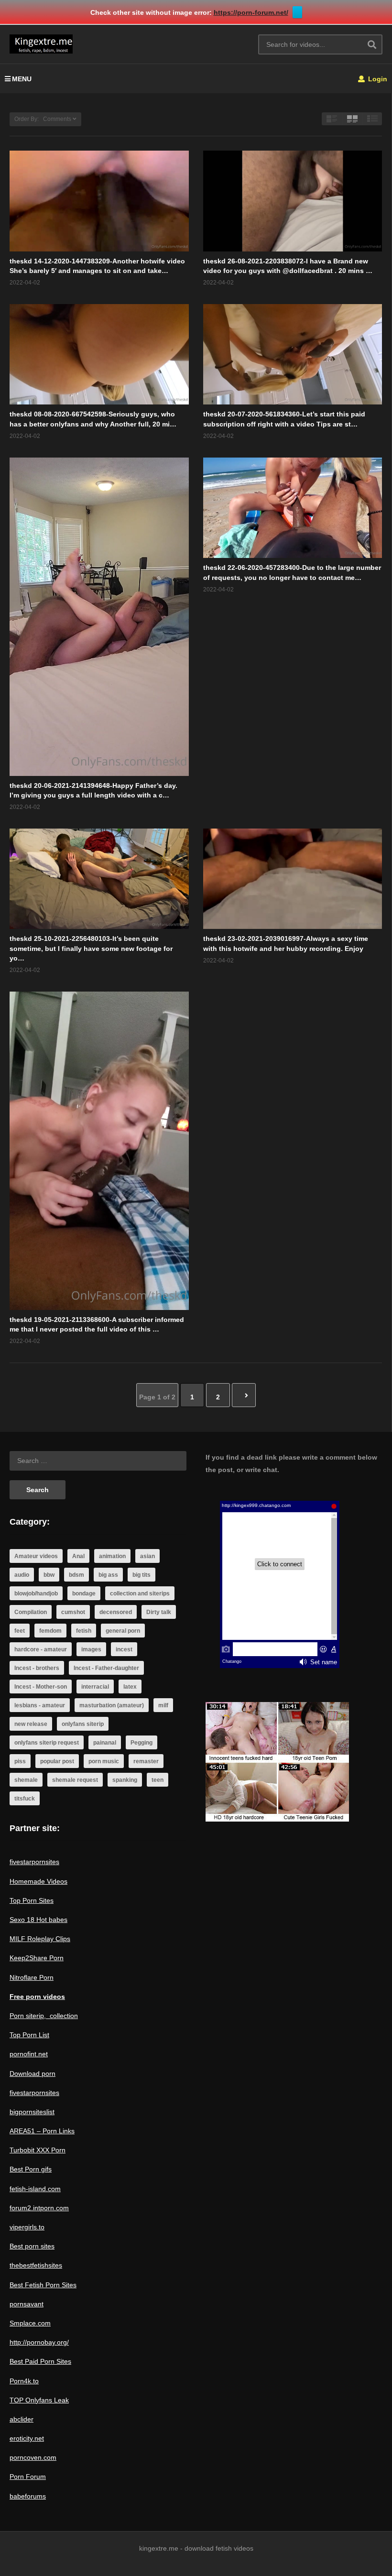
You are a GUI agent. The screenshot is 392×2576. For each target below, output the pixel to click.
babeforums (28, 2496)
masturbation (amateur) (112, 1705)
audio (22, 1575)
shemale (26, 1780)
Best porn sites (32, 2246)
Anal (78, 1556)
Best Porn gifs (31, 2169)
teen (158, 1780)
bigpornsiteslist (32, 2112)
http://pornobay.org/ (39, 2342)
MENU (22, 79)
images (91, 1649)
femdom (50, 1631)
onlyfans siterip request (47, 1743)
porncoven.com (33, 2457)
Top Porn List (29, 2035)
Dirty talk (159, 1612)
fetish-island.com (35, 2189)
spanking (125, 1780)
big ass (108, 1575)
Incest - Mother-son (41, 1687)
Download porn (33, 2074)
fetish (84, 1631)
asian (147, 1556)
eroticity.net (27, 2438)
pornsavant (27, 2304)
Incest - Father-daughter (106, 1668)
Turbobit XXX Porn (38, 2150)
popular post (57, 1761)
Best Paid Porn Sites (40, 2361)
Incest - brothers (37, 1668)
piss (20, 1761)
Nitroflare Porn (32, 1977)
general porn (123, 1631)
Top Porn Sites (32, 1900)
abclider (22, 2419)
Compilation (31, 1612)
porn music (104, 1761)
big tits (142, 1575)
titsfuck (25, 1799)
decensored (116, 1612)
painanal (105, 1743)
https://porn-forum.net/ (251, 12)
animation (112, 1556)
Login (377, 79)
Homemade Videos (38, 1881)
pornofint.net (29, 2054)
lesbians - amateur (40, 1705)
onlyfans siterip (83, 1724)
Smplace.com (30, 2323)
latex (130, 1687)
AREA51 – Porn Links (42, 2131)
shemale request (75, 1780)
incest (124, 1649)
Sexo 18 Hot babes (38, 1920)
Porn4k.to (24, 2381)
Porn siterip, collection (44, 2016)
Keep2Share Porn (37, 1958)
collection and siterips (140, 1594)
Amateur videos (36, 1556)
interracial (95, 1687)
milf (163, 1705)
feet (20, 1631)
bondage (84, 1594)
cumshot (73, 1612)
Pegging (142, 1743)
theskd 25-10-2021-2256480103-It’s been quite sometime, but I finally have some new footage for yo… (91, 948)
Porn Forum (28, 2477)
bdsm (76, 1575)
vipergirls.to (27, 2227)
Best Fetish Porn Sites (43, 2285)
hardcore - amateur (41, 1649)
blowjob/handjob (36, 1594)
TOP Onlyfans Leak (39, 2400)
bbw (49, 1575)
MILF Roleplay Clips (40, 1939)
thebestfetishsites (36, 2265)
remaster (146, 1761)
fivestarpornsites (34, 1862)
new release (31, 1724)
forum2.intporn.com (39, 2208)
